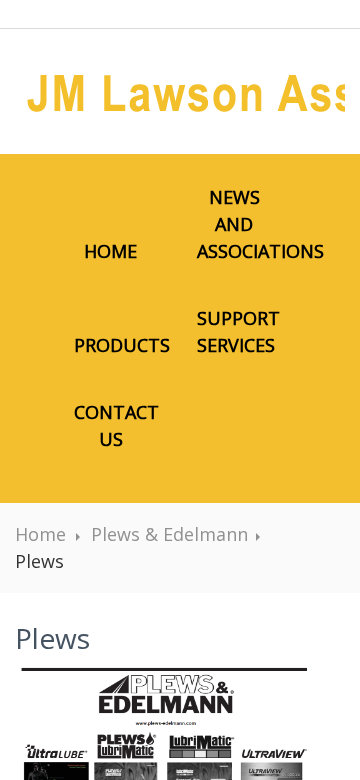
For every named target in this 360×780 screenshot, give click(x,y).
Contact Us (116, 425)
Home (110, 251)
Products (121, 345)
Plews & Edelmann (169, 534)
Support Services (238, 331)
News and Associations (244, 224)
